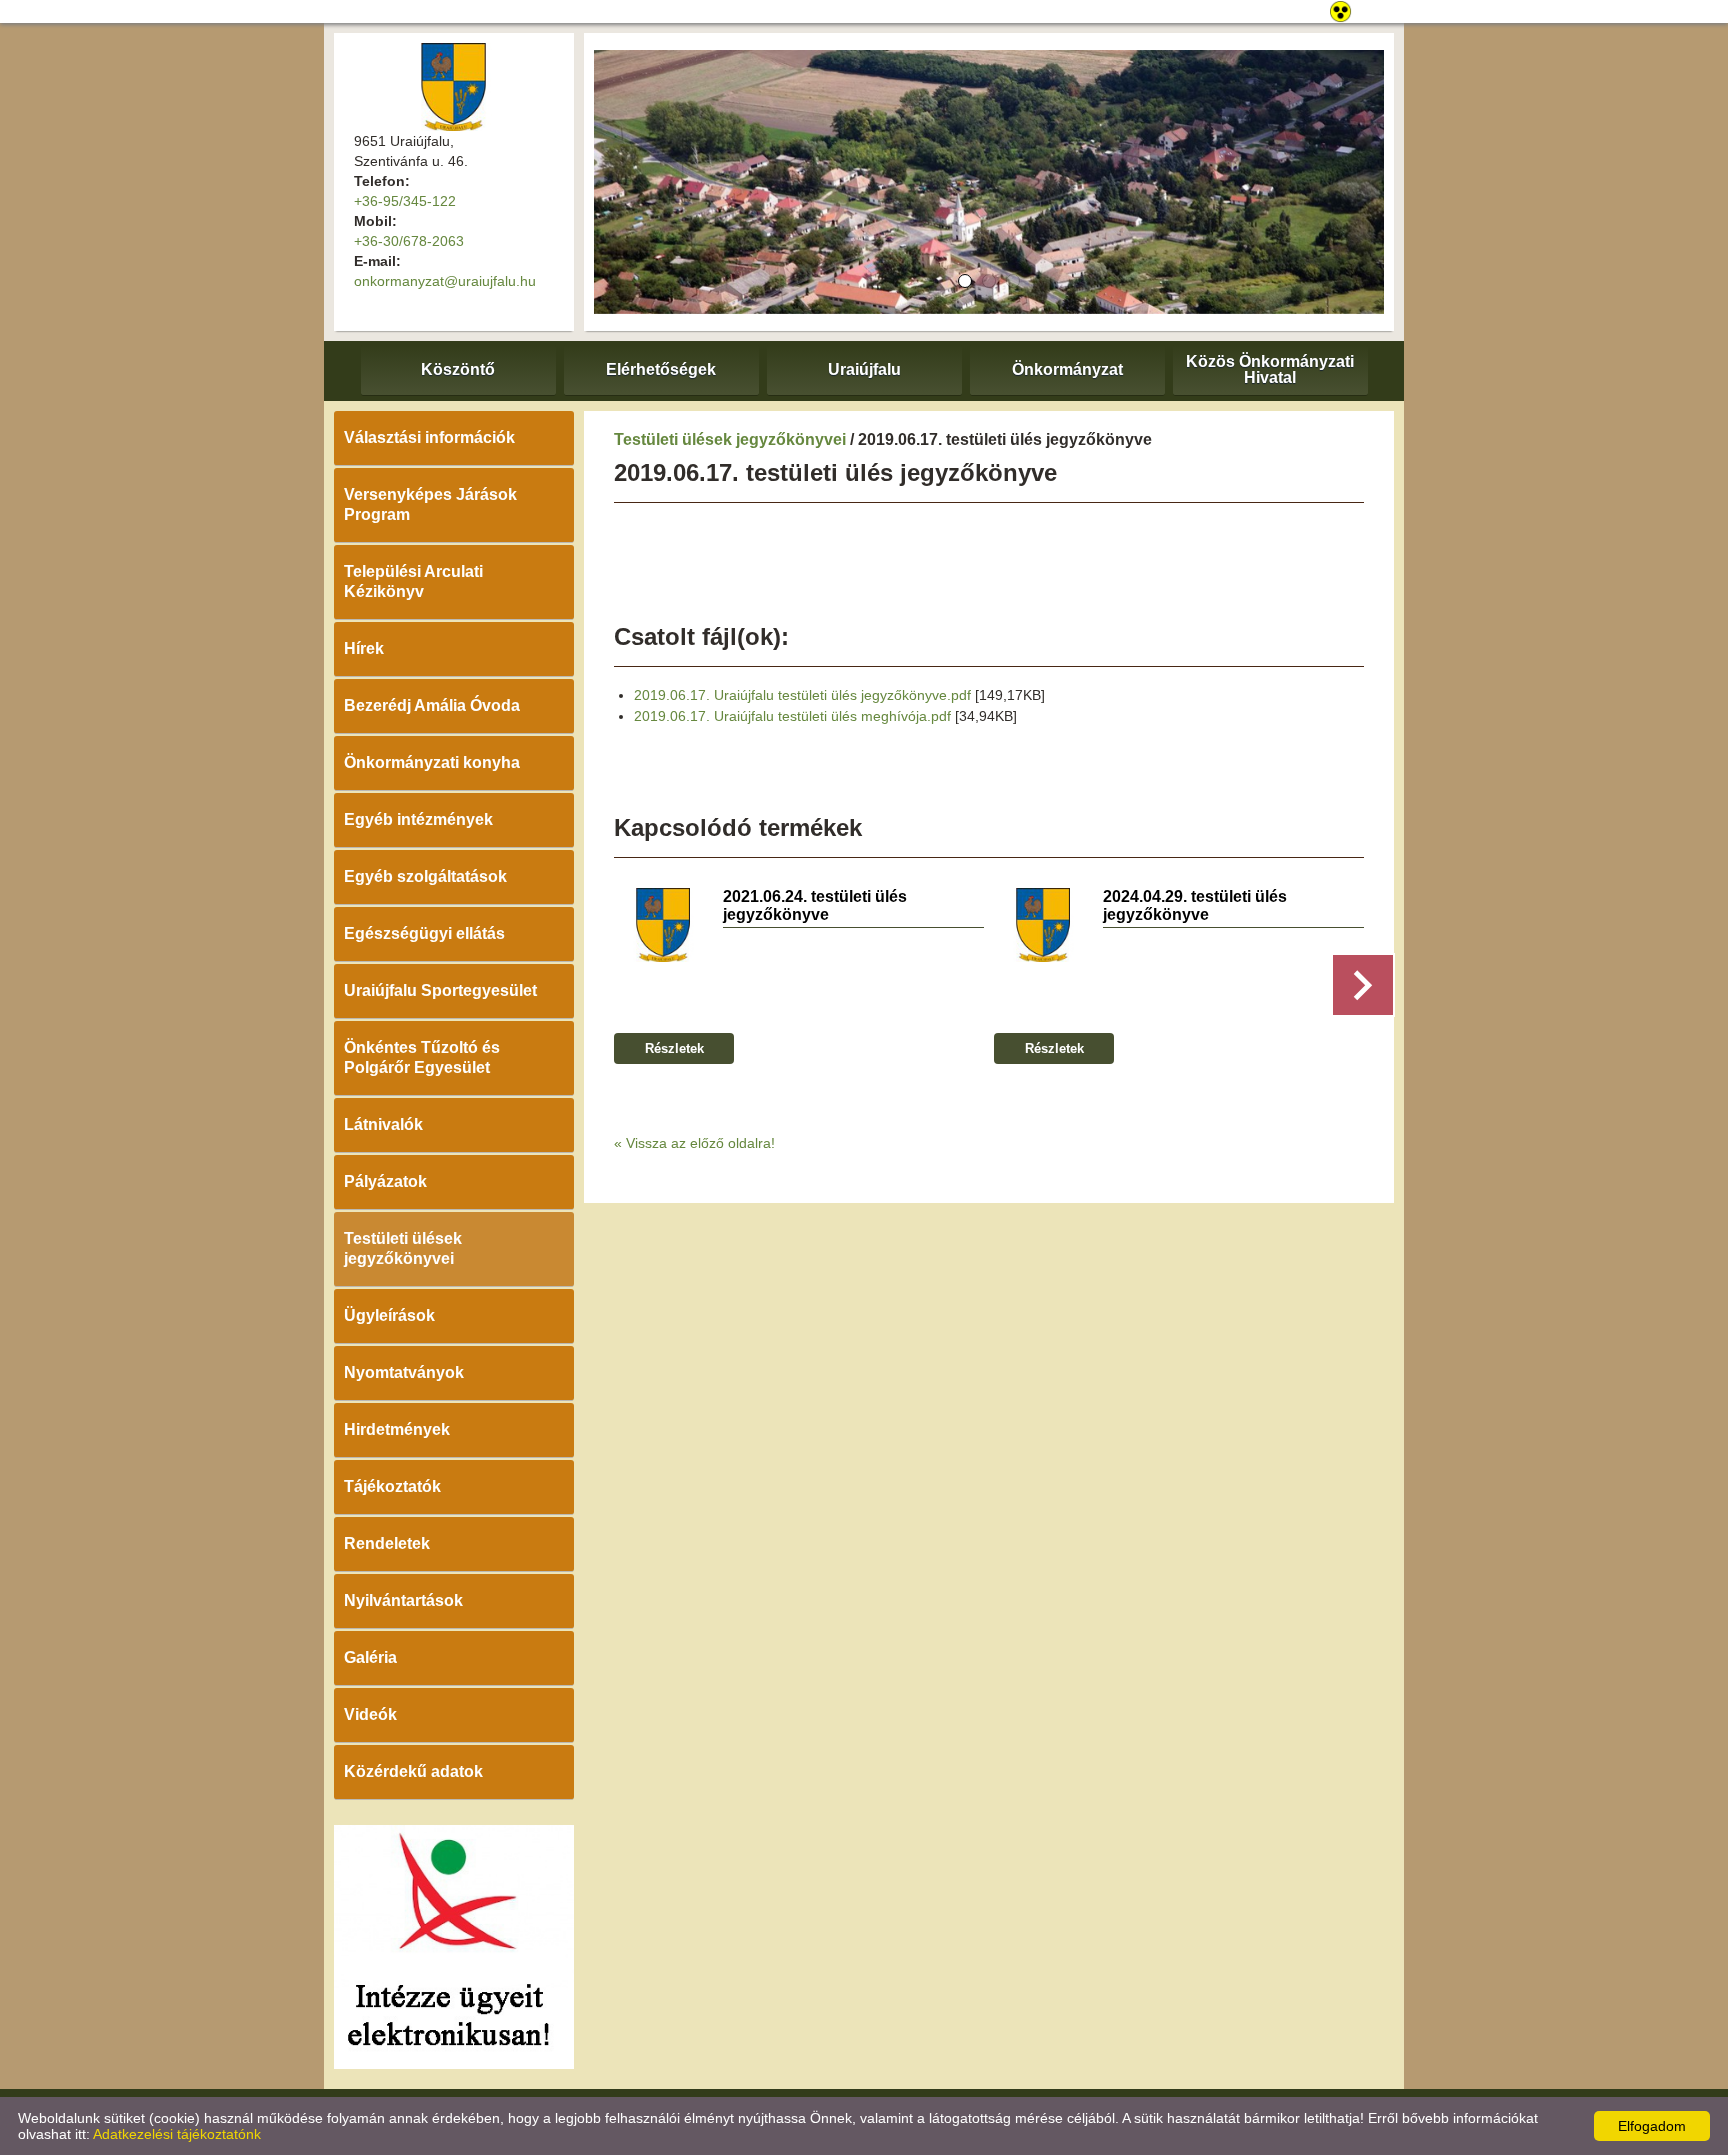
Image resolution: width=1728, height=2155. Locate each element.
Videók (370, 1714)
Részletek (674, 1048)
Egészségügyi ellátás (424, 933)
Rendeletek (387, 1543)
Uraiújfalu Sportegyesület (440, 990)
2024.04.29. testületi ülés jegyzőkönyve (1195, 905)
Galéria (370, 1657)
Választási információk (429, 437)
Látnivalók (383, 1124)
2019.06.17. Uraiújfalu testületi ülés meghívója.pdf (792, 716)
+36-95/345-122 (405, 201)
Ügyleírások (389, 1315)
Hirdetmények (397, 1429)
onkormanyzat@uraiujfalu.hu (445, 281)
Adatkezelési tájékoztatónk (177, 2134)
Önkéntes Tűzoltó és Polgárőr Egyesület (422, 1057)
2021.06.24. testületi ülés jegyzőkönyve (815, 905)
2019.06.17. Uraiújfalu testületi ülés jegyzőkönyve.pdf (802, 695)
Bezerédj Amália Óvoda (432, 705)
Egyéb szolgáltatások (425, 876)
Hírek (364, 648)
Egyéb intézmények (418, 819)
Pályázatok (385, 1181)
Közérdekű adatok (413, 1771)
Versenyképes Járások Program (430, 504)
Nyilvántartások (403, 1600)
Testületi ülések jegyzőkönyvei (403, 1248)
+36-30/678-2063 (409, 241)
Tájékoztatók (392, 1486)
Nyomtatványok (404, 1372)
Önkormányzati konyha (432, 762)
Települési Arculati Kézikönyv (413, 581)
